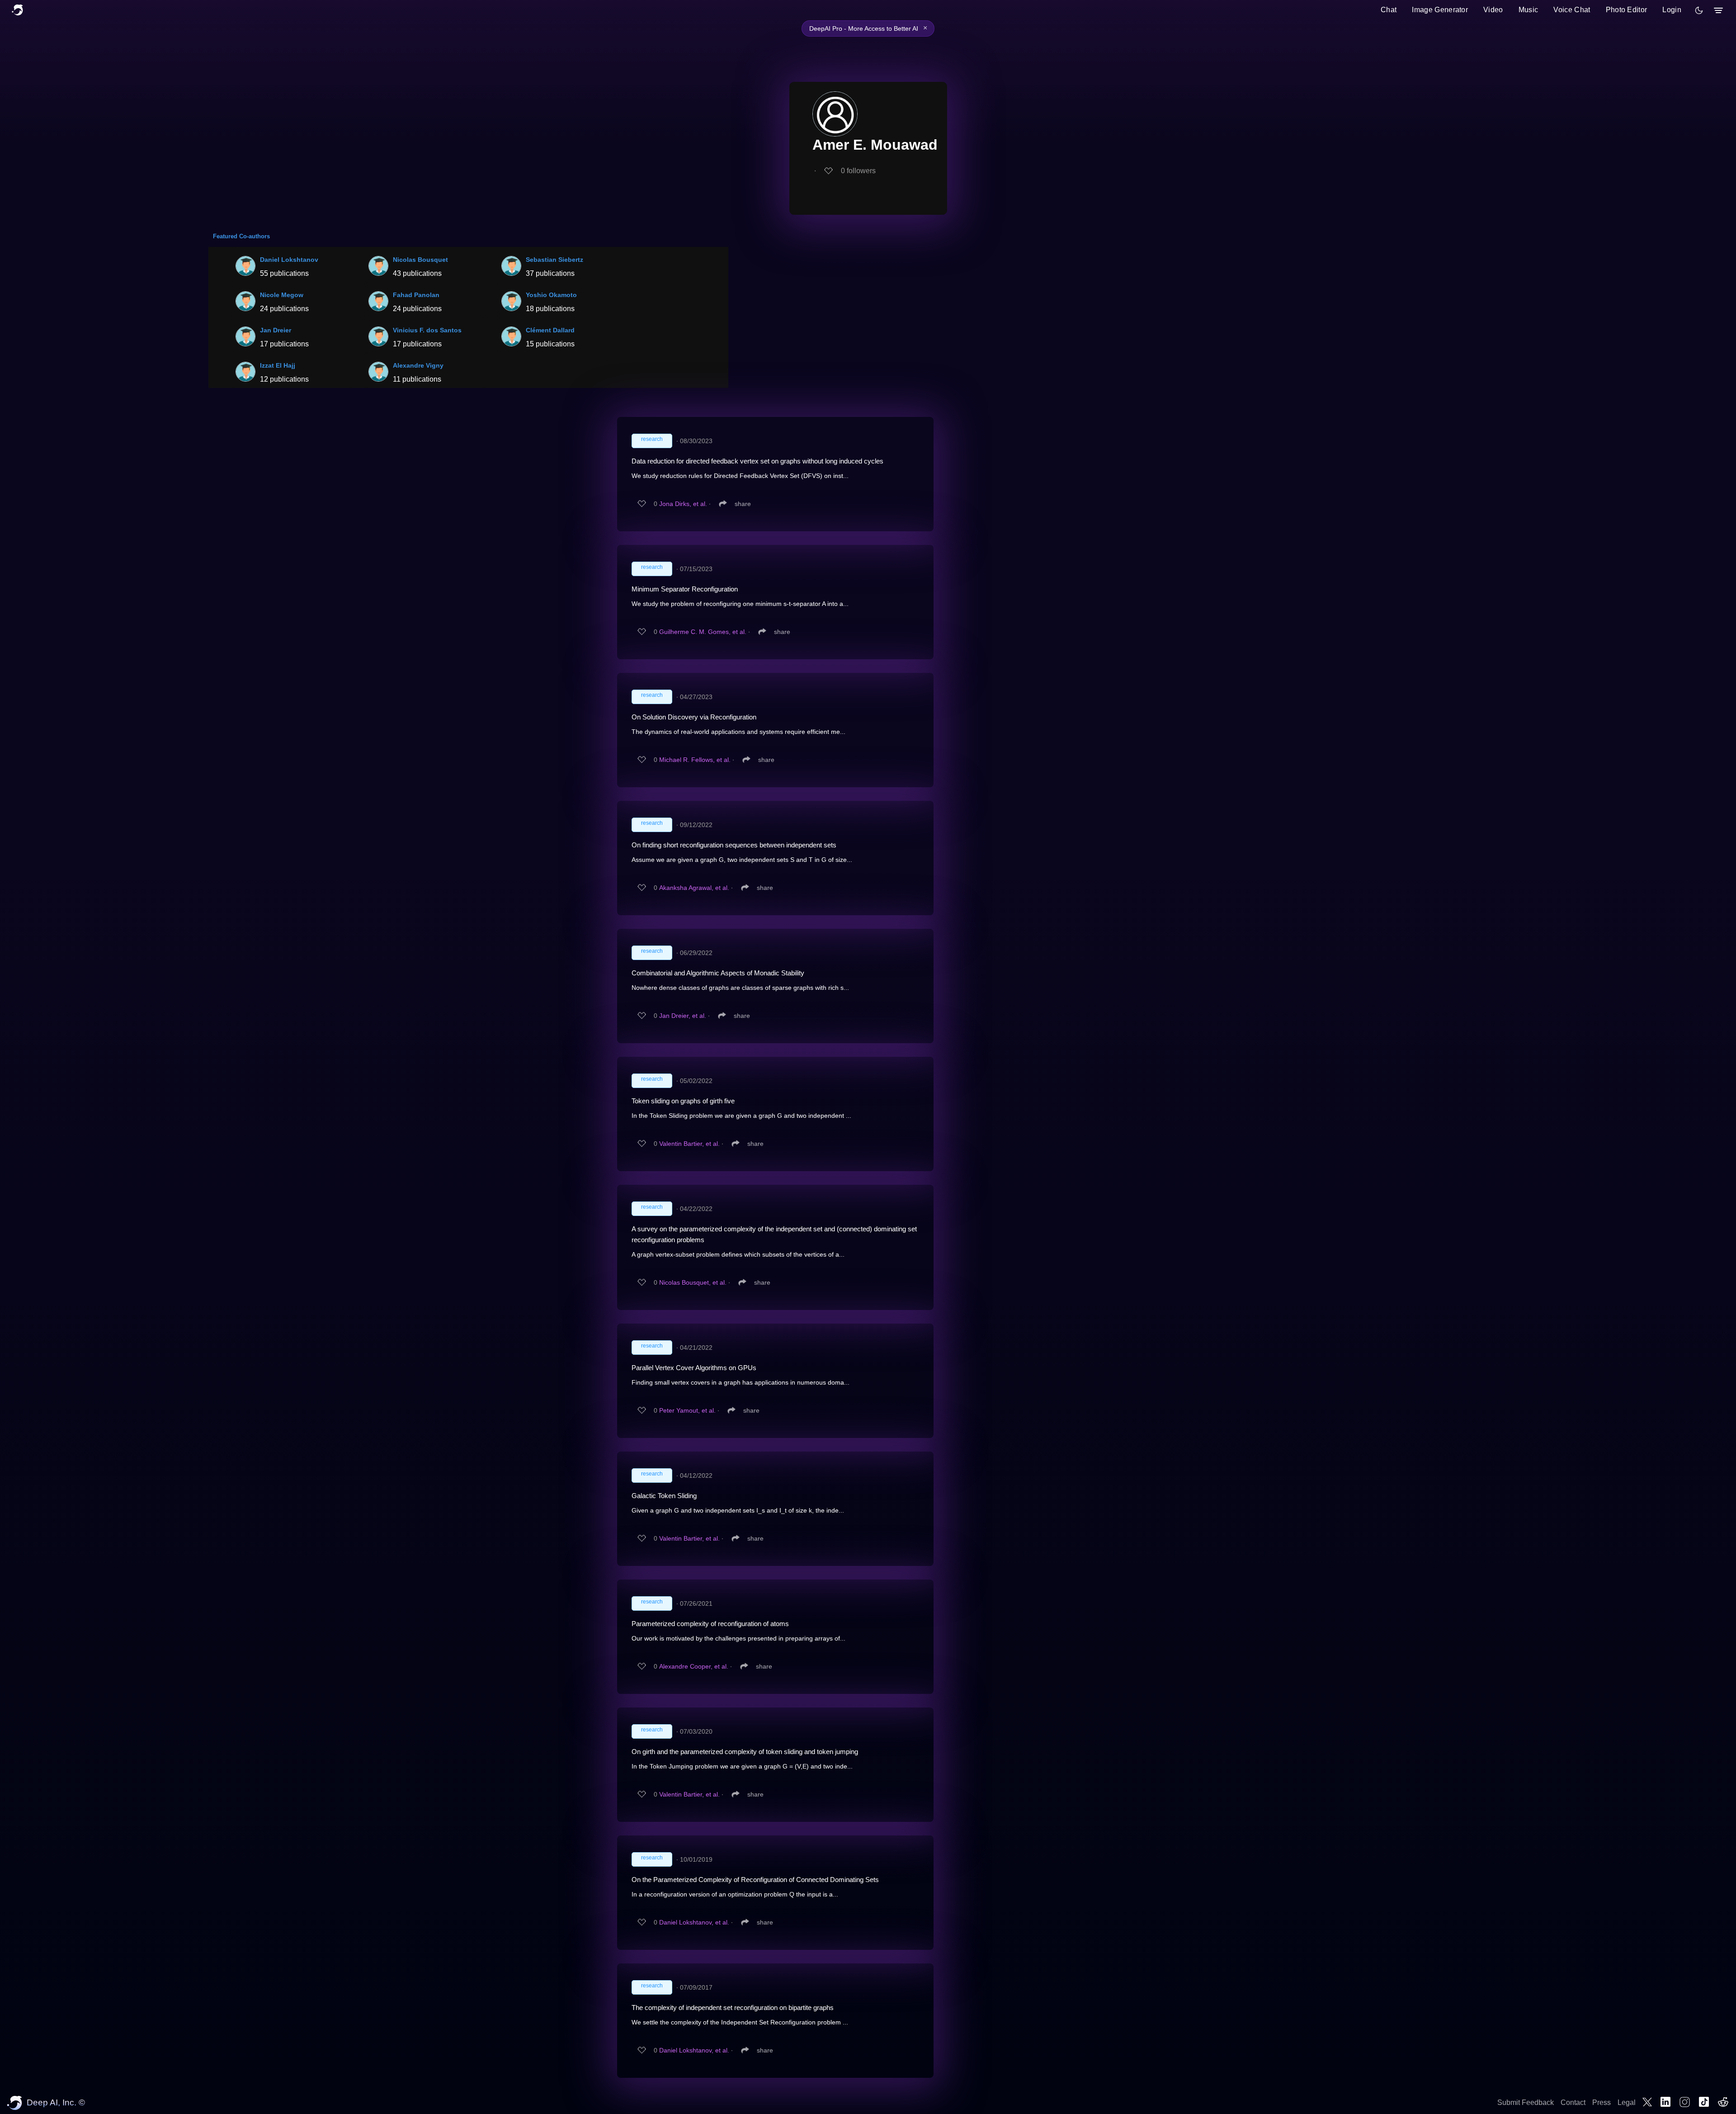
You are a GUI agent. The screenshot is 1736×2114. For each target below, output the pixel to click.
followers (858, 171)
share (743, 504)
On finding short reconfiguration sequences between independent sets (734, 845)
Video (1493, 10)
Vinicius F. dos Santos (427, 330)
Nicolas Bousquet (420, 260)
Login (1672, 10)
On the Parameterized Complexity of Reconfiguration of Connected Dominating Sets (755, 1880)
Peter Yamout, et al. (687, 1410)
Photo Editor (1627, 10)
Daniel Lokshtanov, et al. (694, 1922)
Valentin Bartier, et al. (689, 1144)
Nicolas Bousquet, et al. (693, 1282)
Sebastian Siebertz (554, 260)
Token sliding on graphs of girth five (683, 1101)
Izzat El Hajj (278, 365)
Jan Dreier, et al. (683, 1016)
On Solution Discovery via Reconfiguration (694, 717)
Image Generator (1440, 10)
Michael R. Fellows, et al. (695, 760)
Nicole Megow (282, 295)
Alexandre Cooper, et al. (694, 1666)
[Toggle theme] (1699, 10)
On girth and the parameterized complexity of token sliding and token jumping (745, 1752)
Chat (1389, 10)
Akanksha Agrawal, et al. (694, 888)
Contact (1573, 2102)
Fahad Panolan (416, 295)
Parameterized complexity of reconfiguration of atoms (710, 1624)
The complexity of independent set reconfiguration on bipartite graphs (733, 2008)
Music (1528, 10)
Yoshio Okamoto (551, 295)
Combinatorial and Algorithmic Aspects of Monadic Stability (718, 973)
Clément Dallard (550, 330)
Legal (1627, 2102)
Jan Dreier (276, 330)
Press (1602, 2102)
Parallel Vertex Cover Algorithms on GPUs (694, 1368)
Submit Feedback (1526, 2102)
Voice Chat (1572, 10)
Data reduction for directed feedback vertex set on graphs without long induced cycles (757, 461)
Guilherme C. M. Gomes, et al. (703, 632)
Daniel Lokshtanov (289, 260)
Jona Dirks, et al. (683, 504)
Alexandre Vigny (418, 365)
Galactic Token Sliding (664, 1496)
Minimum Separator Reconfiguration (685, 589)
